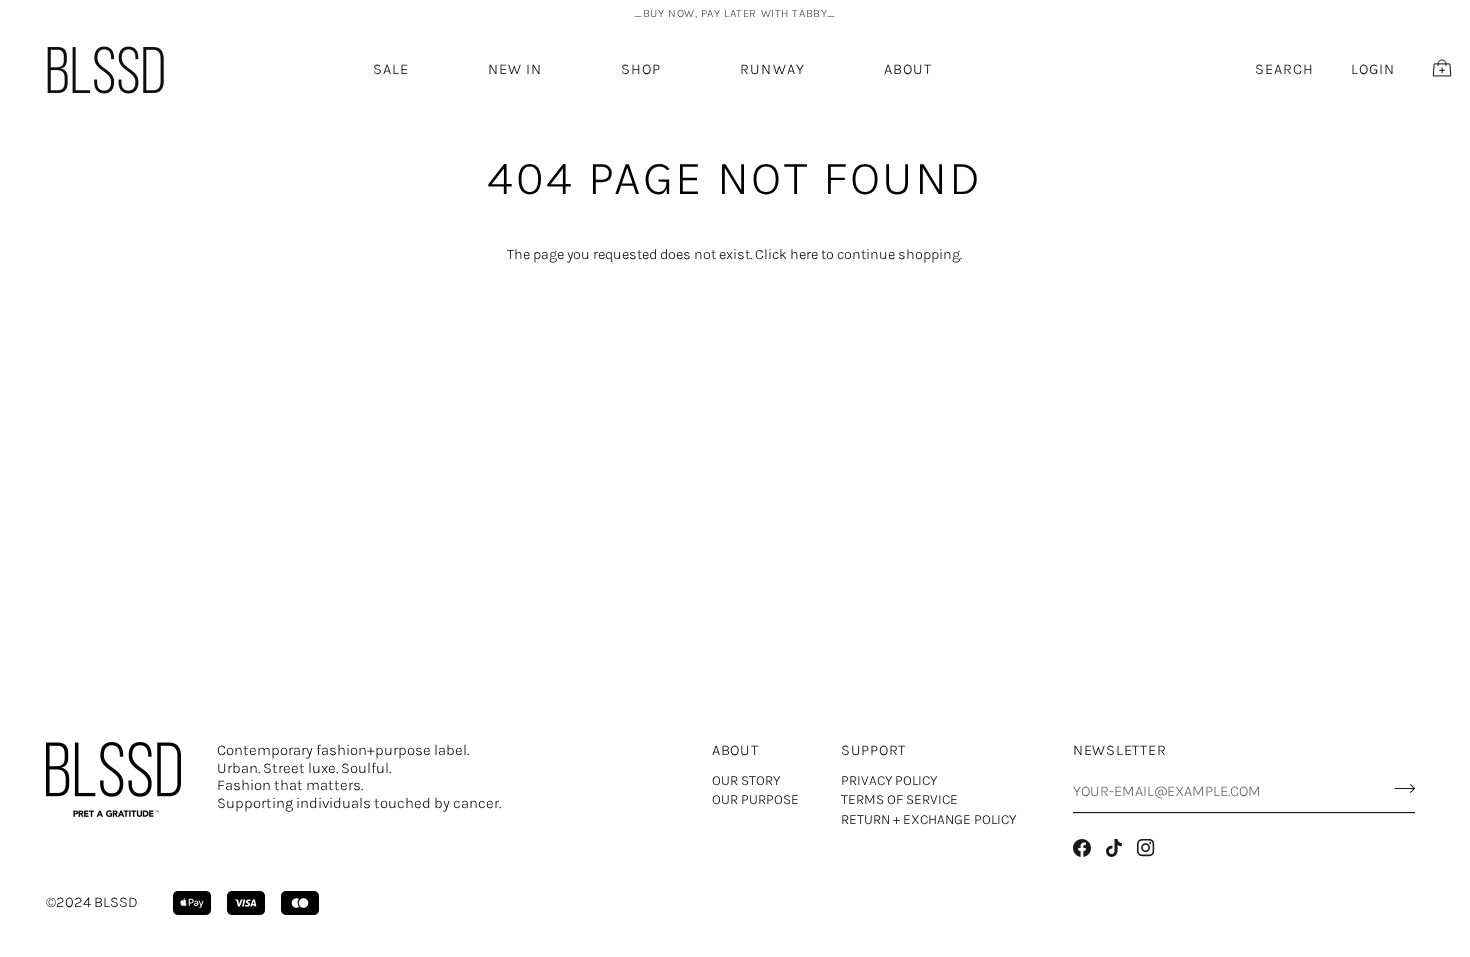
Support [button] (873, 750)
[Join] (1398, 789)
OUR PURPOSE (755, 799)
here (804, 254)
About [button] (735, 750)
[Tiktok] (1114, 848)
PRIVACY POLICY (889, 780)
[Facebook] (1082, 848)
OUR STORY (746, 780)
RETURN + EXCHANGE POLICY (928, 819)
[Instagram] (1146, 848)
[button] (515, 69)
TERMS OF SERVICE (899, 799)
